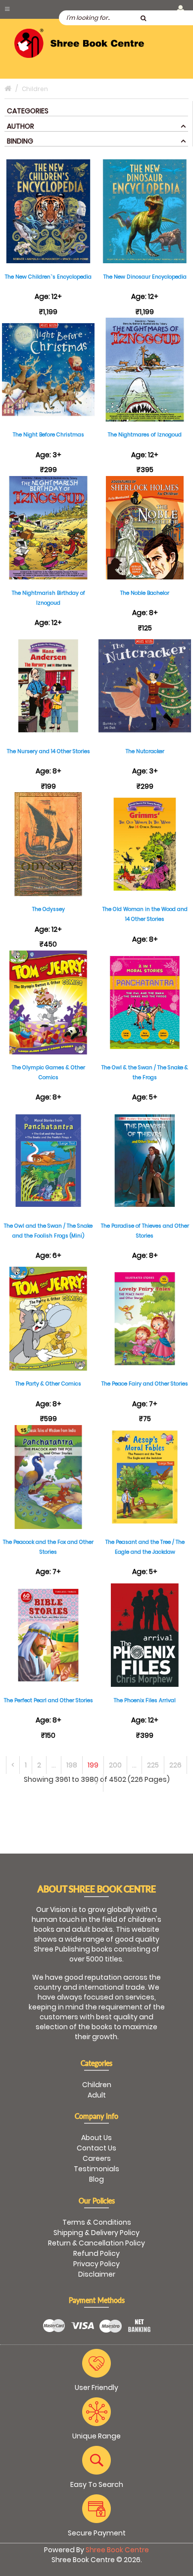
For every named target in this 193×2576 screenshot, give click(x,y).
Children (97, 2085)
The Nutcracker (145, 751)
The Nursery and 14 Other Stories (48, 751)
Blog (96, 2179)
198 (72, 1765)
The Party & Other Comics (48, 1384)
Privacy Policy (96, 2264)
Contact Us (96, 2148)
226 (175, 1765)
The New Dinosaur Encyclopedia (145, 277)
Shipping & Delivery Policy (96, 2233)
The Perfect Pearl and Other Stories (48, 1700)
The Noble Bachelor (145, 593)
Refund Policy (96, 2253)
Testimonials (96, 2169)
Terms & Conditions (97, 2222)
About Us (96, 2138)
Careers (97, 2158)
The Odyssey (48, 909)
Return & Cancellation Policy (96, 2243)
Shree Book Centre (117, 2550)
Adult (97, 2095)
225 (153, 1765)
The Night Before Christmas (48, 435)
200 (115, 1765)
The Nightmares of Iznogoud (145, 435)
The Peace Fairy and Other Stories (145, 1384)
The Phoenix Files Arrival (145, 1700)
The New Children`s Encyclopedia (48, 277)
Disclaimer (97, 2274)
